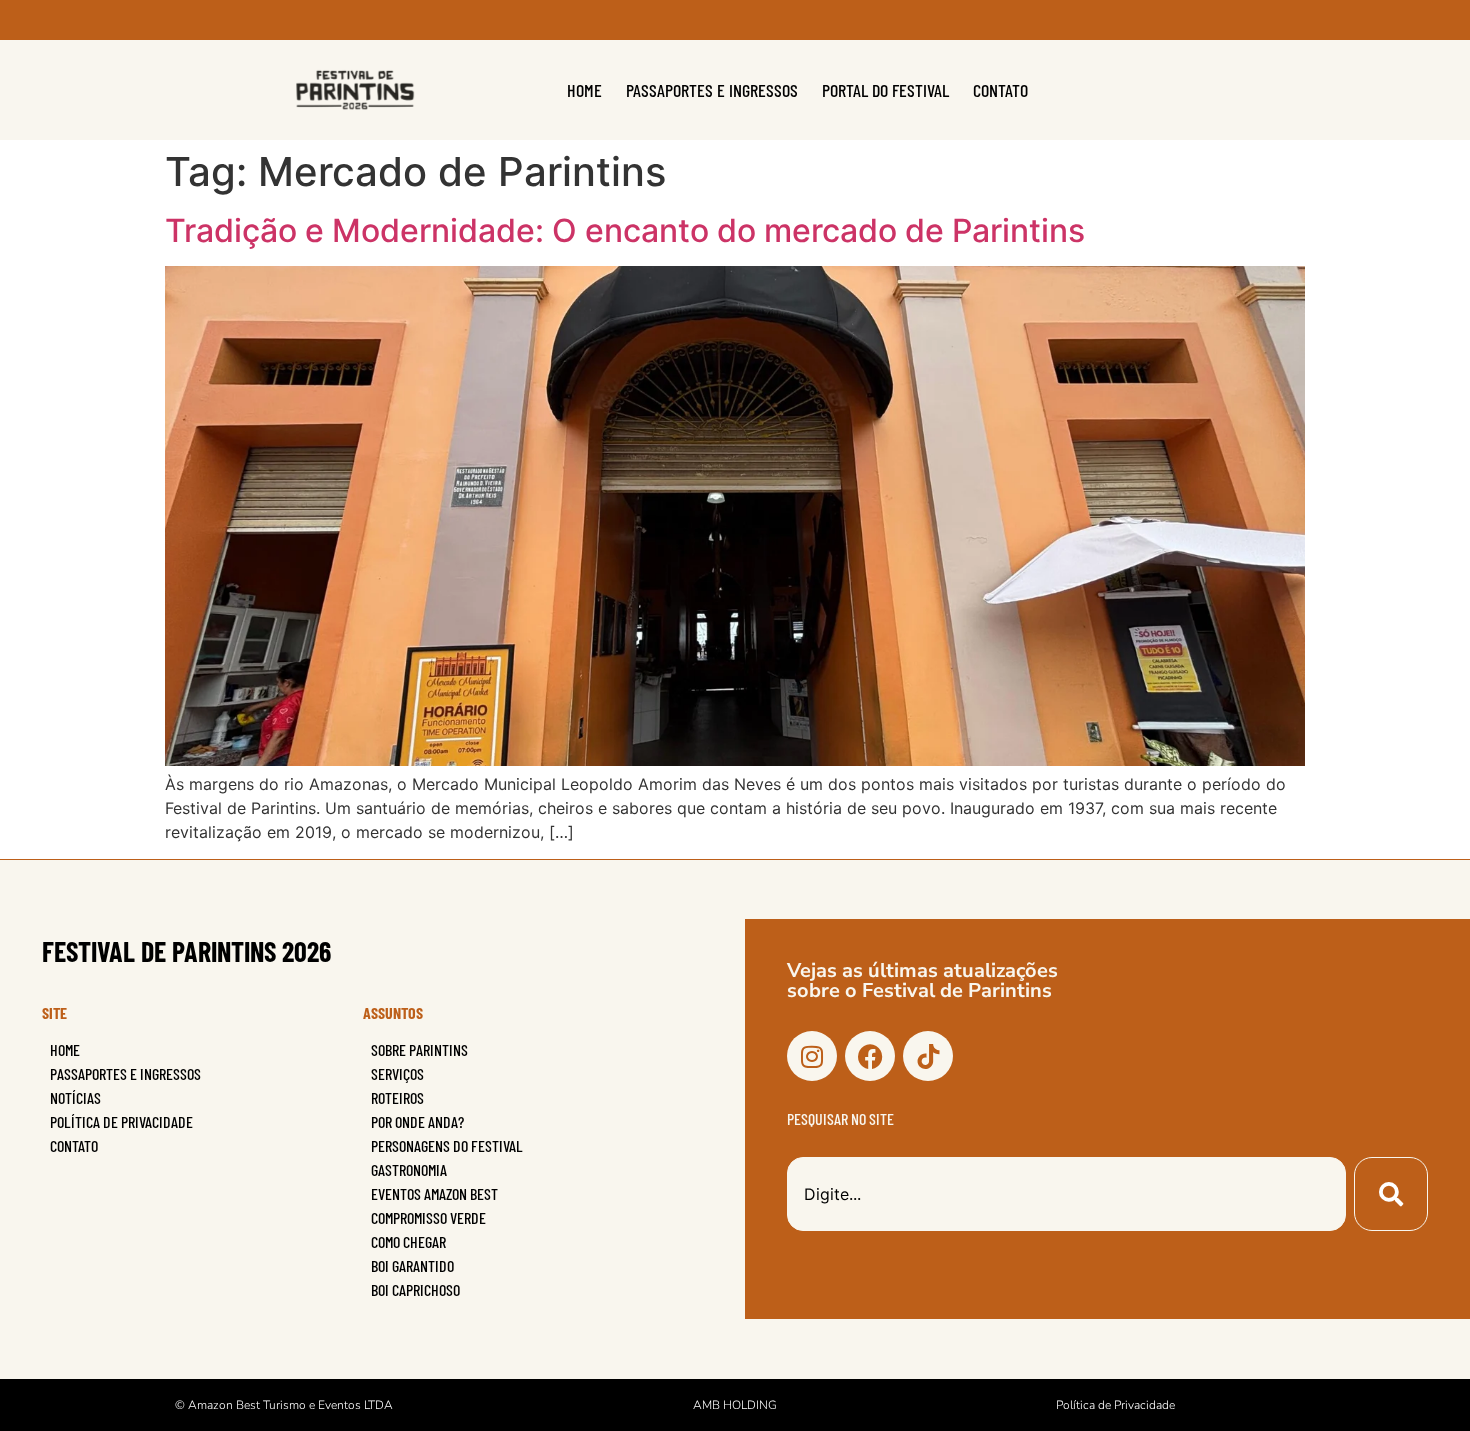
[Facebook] (870, 1056)
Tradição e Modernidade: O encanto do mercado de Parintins (625, 230)
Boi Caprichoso (415, 1289)
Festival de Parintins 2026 (186, 951)
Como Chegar (408, 1241)
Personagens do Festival (447, 1145)
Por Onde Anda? (417, 1121)
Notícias (75, 1097)
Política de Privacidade (121, 1121)
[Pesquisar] (1391, 1194)
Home (584, 90)
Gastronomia (409, 1169)
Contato (1000, 90)
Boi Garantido (412, 1265)
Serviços (397, 1073)
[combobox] (1066, 1194)
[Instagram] (812, 1056)
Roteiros (397, 1097)
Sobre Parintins (419, 1049)
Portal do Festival (885, 90)
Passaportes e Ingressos (712, 90)
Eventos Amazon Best (434, 1193)
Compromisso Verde (428, 1217)
